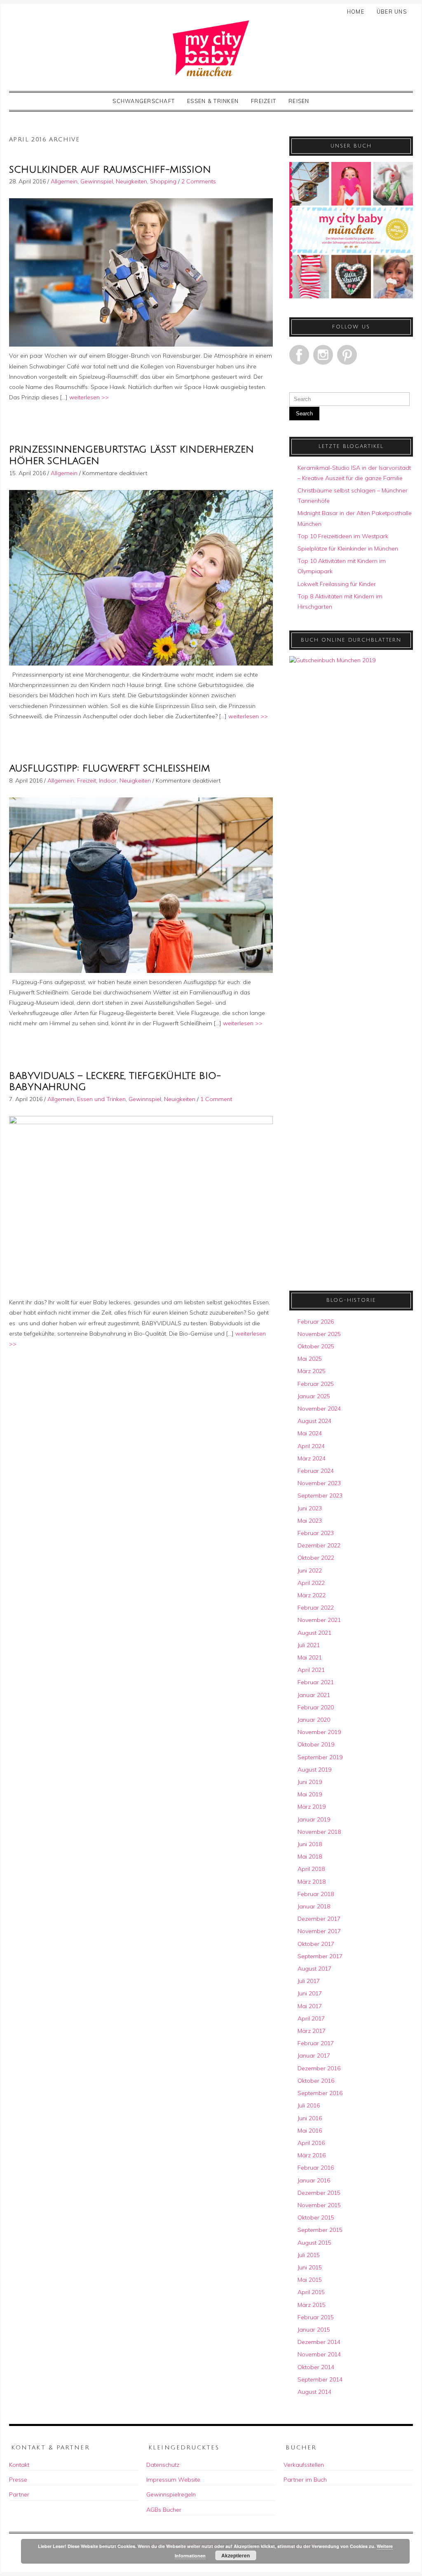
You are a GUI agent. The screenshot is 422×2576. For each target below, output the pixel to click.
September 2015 (320, 2230)
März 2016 (312, 2155)
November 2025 (319, 1334)
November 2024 (319, 1409)
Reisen (299, 101)
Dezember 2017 (319, 1919)
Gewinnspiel (97, 181)
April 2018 (311, 1869)
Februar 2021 (316, 1682)
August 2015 (314, 2243)
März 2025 (312, 1371)
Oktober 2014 (316, 2367)
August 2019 (314, 1770)
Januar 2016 (314, 2180)
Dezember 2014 (319, 2342)
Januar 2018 (314, 1906)
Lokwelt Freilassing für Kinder (337, 584)
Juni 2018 (310, 1844)
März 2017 (312, 2031)
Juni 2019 (310, 1782)
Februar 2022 (316, 1608)
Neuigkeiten (131, 181)
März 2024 (312, 1458)
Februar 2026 (316, 1322)
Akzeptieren (236, 2555)
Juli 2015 (309, 2255)
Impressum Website (173, 2480)
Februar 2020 (316, 1707)
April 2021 (311, 1670)
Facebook (299, 355)
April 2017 (311, 2018)
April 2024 (311, 1446)
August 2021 (314, 1633)
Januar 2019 (314, 1819)
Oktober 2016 (316, 2081)
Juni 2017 (310, 1993)
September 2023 (320, 1495)
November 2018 (319, 1832)
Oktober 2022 (316, 1558)
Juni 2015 (310, 2267)
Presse (18, 2480)
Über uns (392, 12)
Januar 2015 (314, 2330)
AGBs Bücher (164, 2510)
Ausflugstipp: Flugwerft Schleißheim (110, 768)
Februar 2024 (316, 1471)
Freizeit (264, 101)
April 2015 (311, 2292)
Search (304, 414)
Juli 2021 (309, 1645)
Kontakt (19, 2465)
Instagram (323, 355)
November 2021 (319, 1620)
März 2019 (312, 1807)
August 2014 (314, 2392)
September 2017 (320, 1956)
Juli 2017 (309, 1981)
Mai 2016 (310, 2131)
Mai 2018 (310, 1856)
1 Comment (216, 1099)
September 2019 (320, 1757)
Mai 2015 (310, 2280)
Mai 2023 (310, 1521)
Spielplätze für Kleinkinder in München (348, 548)
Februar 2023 (316, 1533)
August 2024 (314, 1421)
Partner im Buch (305, 2480)
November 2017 (319, 1931)
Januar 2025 (314, 1396)
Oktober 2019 (316, 1744)
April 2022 (311, 1583)
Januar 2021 (314, 1695)
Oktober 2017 (316, 1944)
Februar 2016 (316, 2168)
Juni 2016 (310, 2118)
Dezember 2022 (319, 1545)
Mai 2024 (310, 1433)
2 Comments (199, 181)
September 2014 (320, 2379)
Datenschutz (163, 2465)
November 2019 (319, 1732)
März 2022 (312, 1595)
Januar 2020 (314, 1720)
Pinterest (347, 355)
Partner (19, 2494)
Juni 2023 (310, 1508)
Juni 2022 (310, 1570)
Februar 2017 (316, 2043)
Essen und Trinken (101, 1099)
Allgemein (64, 181)
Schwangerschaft (144, 101)
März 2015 (312, 2305)
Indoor (108, 781)
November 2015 (319, 2205)
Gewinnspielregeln (171, 2494)
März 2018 (312, 1882)
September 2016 (320, 2093)
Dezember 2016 (319, 2068)
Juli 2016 (309, 2105)
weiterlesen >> (89, 397)
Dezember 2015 (319, 2193)
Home (356, 12)
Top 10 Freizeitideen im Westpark (343, 536)
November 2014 (319, 2354)
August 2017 (314, 1969)
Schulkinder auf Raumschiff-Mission (110, 170)
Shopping (163, 181)
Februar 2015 (316, 2317)
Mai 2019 (310, 1794)
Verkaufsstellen (304, 2465)
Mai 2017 (310, 2006)
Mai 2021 (310, 1657)
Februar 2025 (316, 1384)
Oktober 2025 (316, 1346)
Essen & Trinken (213, 101)
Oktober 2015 (316, 2217)
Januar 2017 (314, 2056)
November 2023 (319, 1483)
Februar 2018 (316, 1894)
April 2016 (311, 2143)
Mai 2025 (310, 1359)
